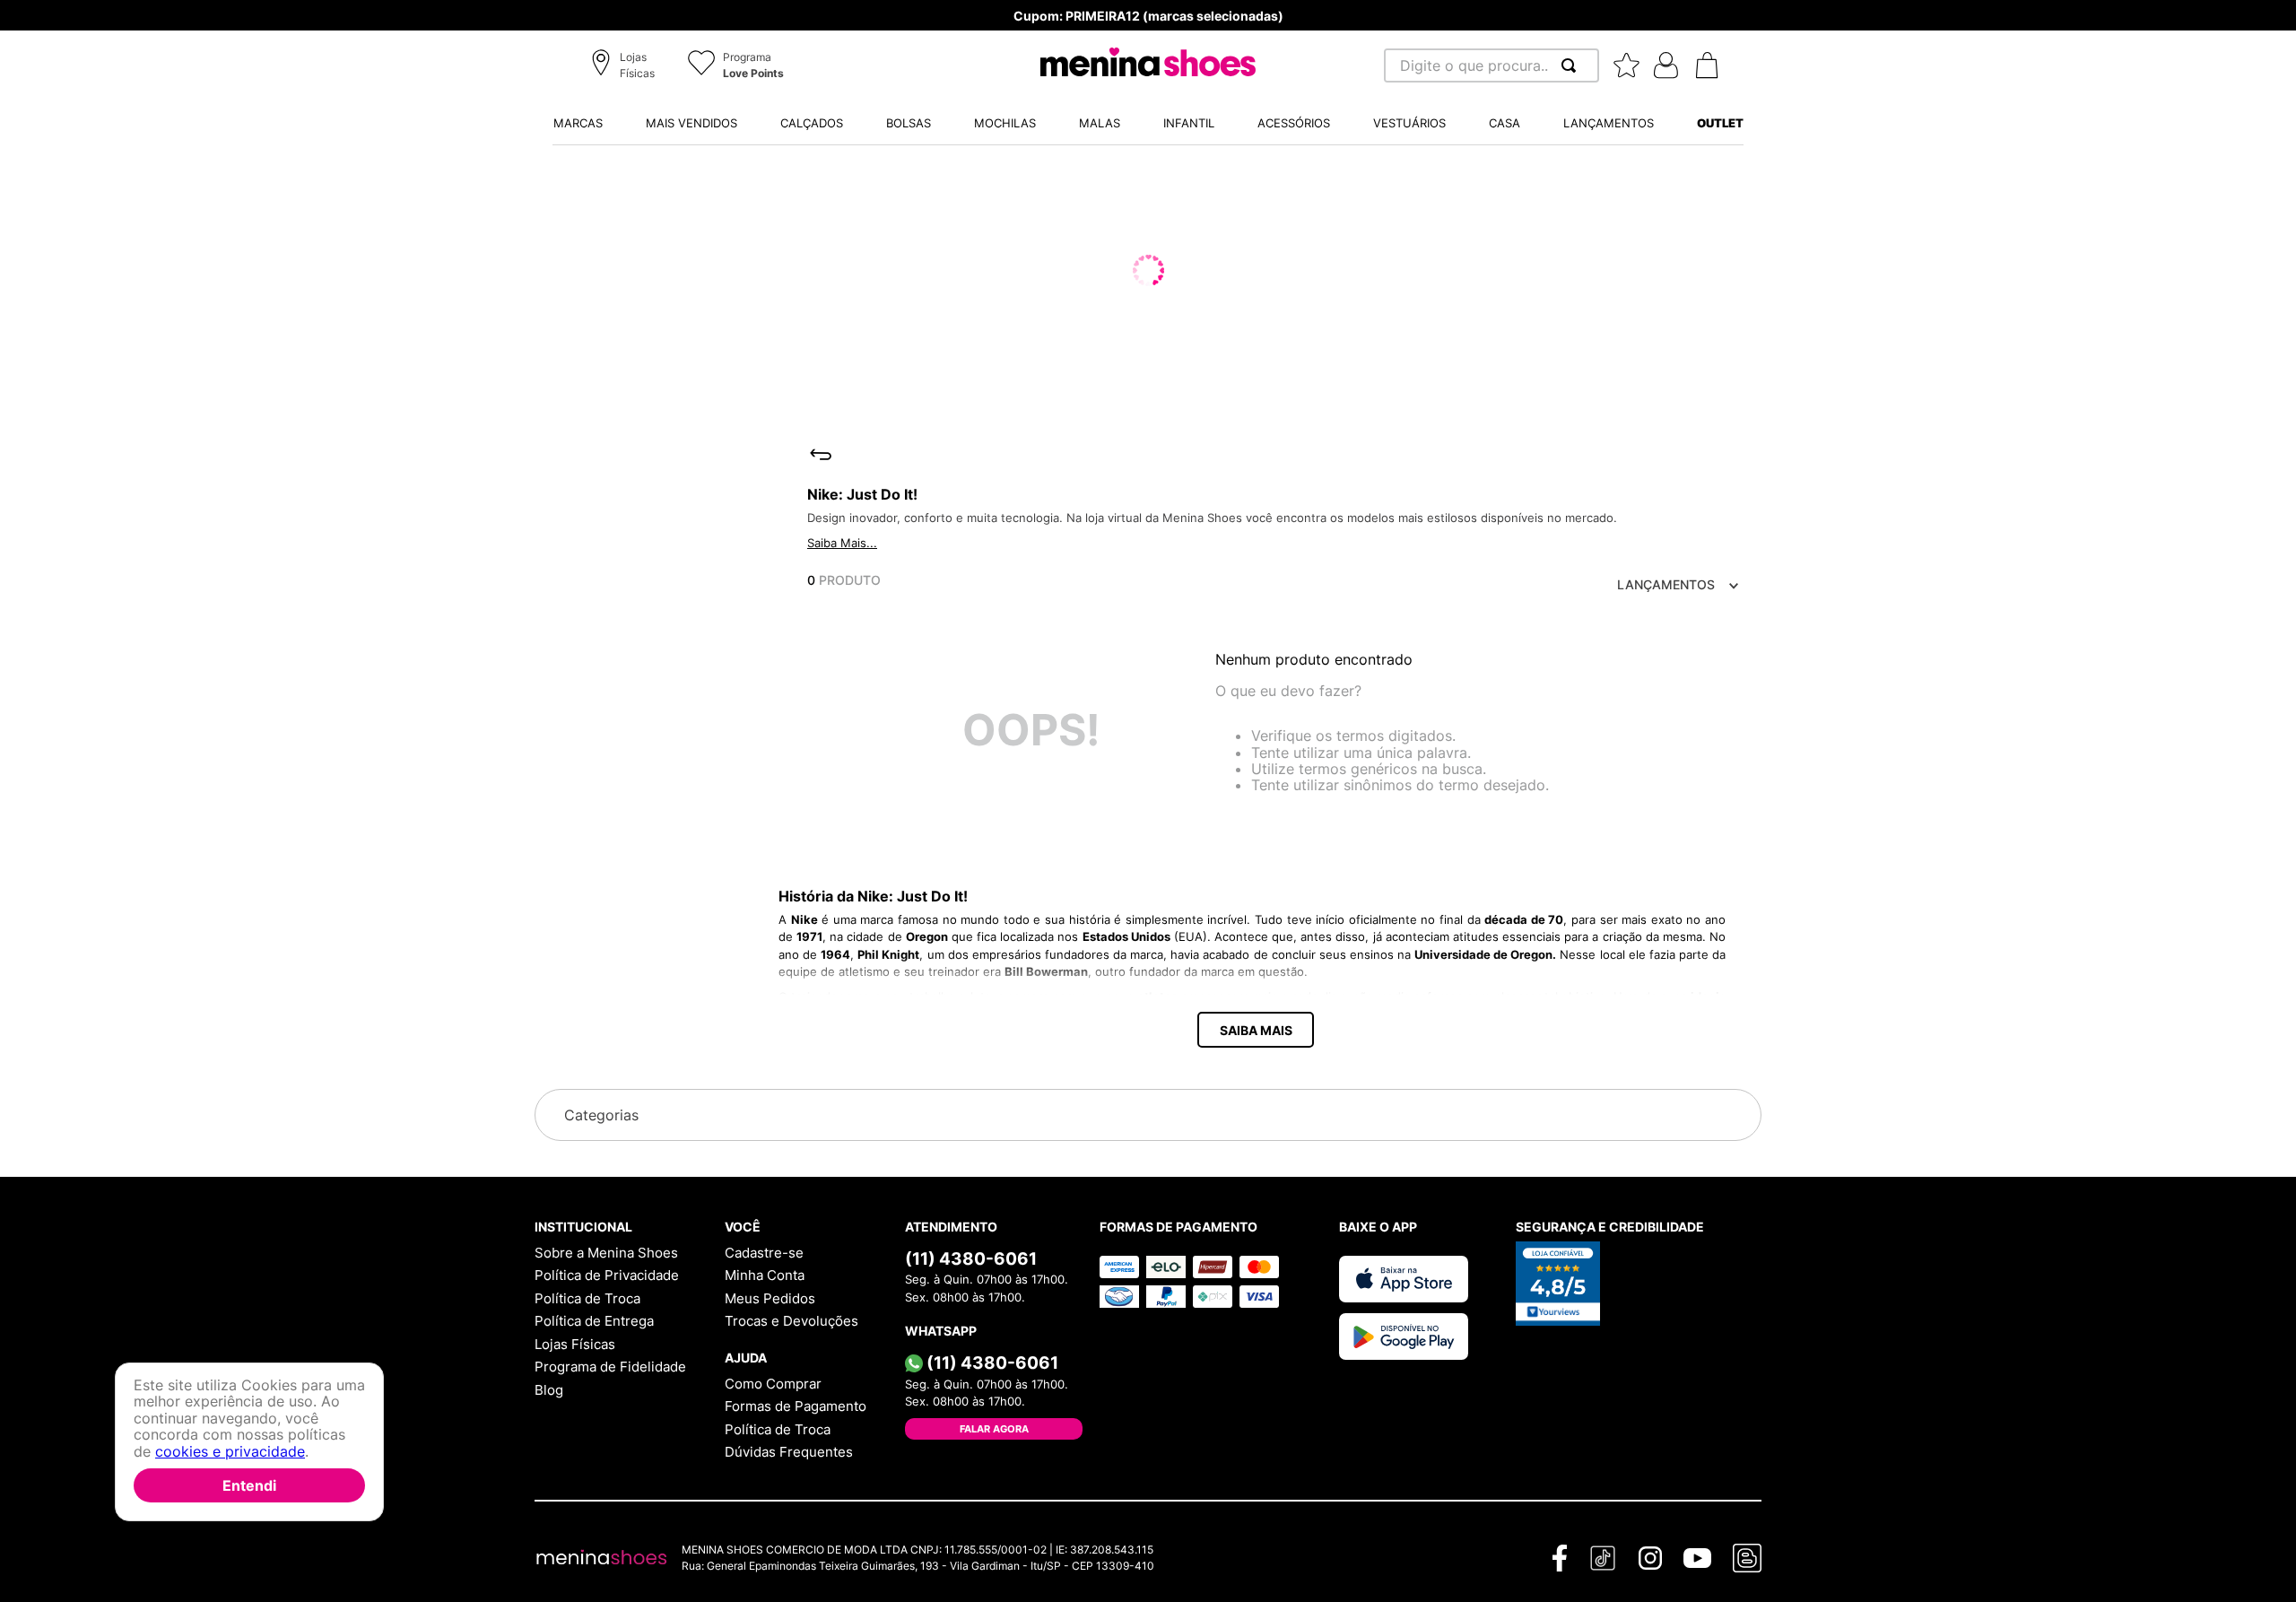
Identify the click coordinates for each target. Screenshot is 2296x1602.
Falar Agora (994, 1429)
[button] (626, 66)
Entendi (249, 1485)
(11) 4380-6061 (971, 1258)
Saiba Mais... (842, 543)
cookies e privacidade (230, 1451)
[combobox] (1492, 65)
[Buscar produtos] (1572, 65)
